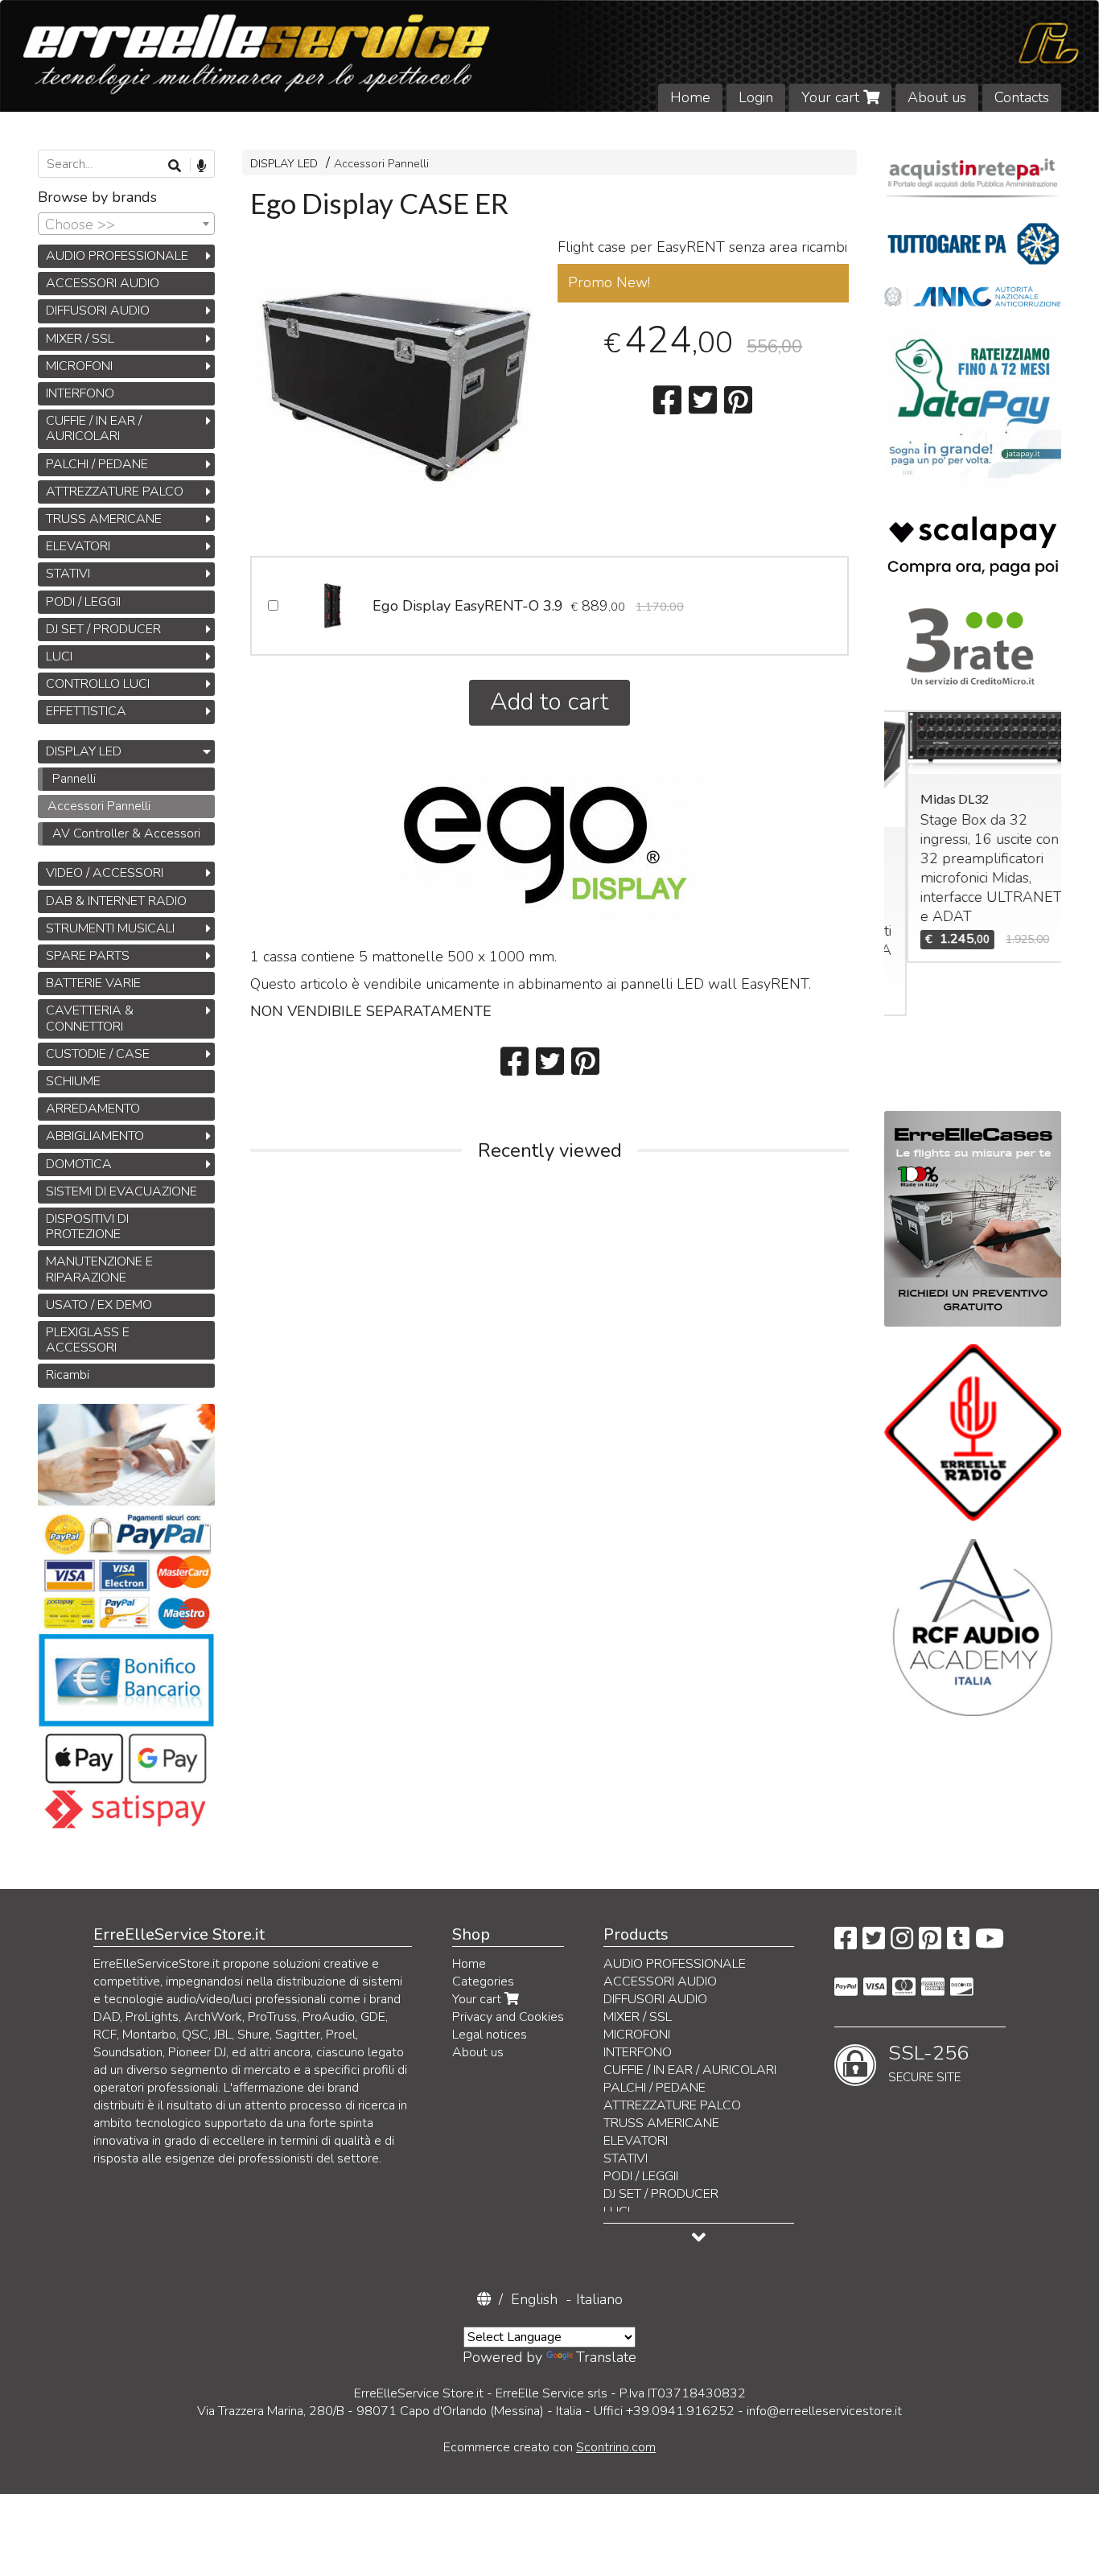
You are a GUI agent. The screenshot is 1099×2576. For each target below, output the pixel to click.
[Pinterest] (930, 1944)
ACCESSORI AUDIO (103, 283)
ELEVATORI (78, 546)
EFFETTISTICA (86, 711)
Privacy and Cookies (508, 2017)
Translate (606, 2357)
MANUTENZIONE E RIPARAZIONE (99, 1269)
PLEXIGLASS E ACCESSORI (88, 1340)
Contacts (1022, 97)
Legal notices (490, 2035)
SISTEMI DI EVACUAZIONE (121, 1191)
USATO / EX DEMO (99, 1305)
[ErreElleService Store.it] (549, 56)
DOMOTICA (79, 1164)
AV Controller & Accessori (126, 833)
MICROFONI (79, 366)
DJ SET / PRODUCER (103, 629)
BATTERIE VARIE (93, 983)
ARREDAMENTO (93, 1109)
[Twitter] (874, 1944)
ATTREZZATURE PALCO (115, 492)
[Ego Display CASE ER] (396, 386)
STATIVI (68, 574)
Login (756, 97)
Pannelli (74, 779)
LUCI (59, 656)
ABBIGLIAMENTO (95, 1136)
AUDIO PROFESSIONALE (117, 256)
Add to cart (549, 702)
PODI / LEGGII (83, 602)
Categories (483, 1981)
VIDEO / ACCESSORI (105, 873)
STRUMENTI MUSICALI (110, 928)
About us (937, 97)
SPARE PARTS (88, 956)
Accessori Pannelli (381, 163)
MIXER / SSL (80, 339)
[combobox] (126, 224)
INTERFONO (80, 393)
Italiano (599, 2299)
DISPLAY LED (284, 163)
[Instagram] (902, 1944)
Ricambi (68, 1375)
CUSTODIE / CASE (98, 1054)
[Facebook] (846, 1944)
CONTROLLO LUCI (98, 684)
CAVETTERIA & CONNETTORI (90, 1018)
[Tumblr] (958, 1944)
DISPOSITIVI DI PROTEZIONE (87, 1226)
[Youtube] (990, 1944)
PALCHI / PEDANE (97, 464)
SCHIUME (73, 1081)
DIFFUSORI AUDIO (98, 311)
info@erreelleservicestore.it (824, 2411)
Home (690, 97)
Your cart (832, 97)
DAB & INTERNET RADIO (116, 901)
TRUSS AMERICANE (104, 519)
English (534, 2299)
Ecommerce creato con (549, 2447)
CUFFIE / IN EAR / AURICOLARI (94, 428)
